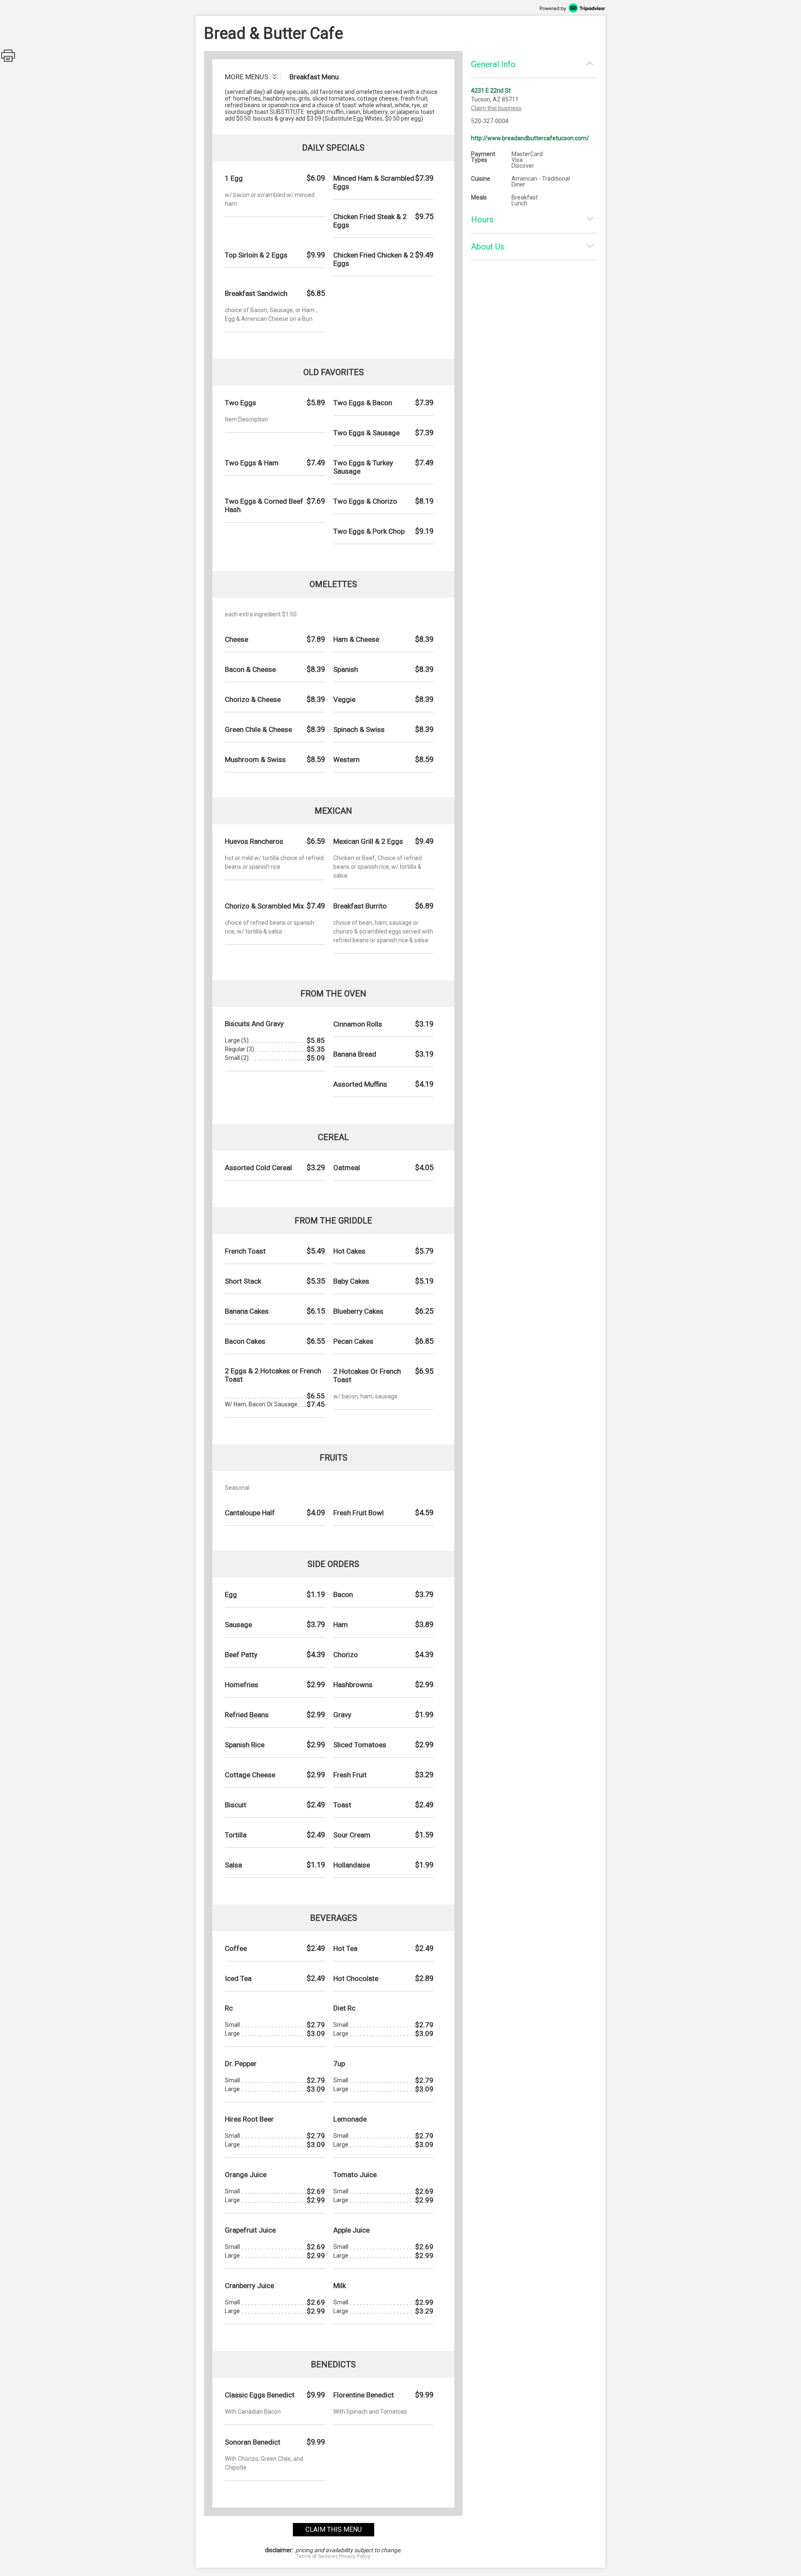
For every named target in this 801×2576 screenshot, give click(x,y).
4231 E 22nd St (491, 91)
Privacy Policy (355, 2556)
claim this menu (334, 2529)
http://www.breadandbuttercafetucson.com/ (530, 138)
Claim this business (496, 108)
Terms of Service (316, 2556)
